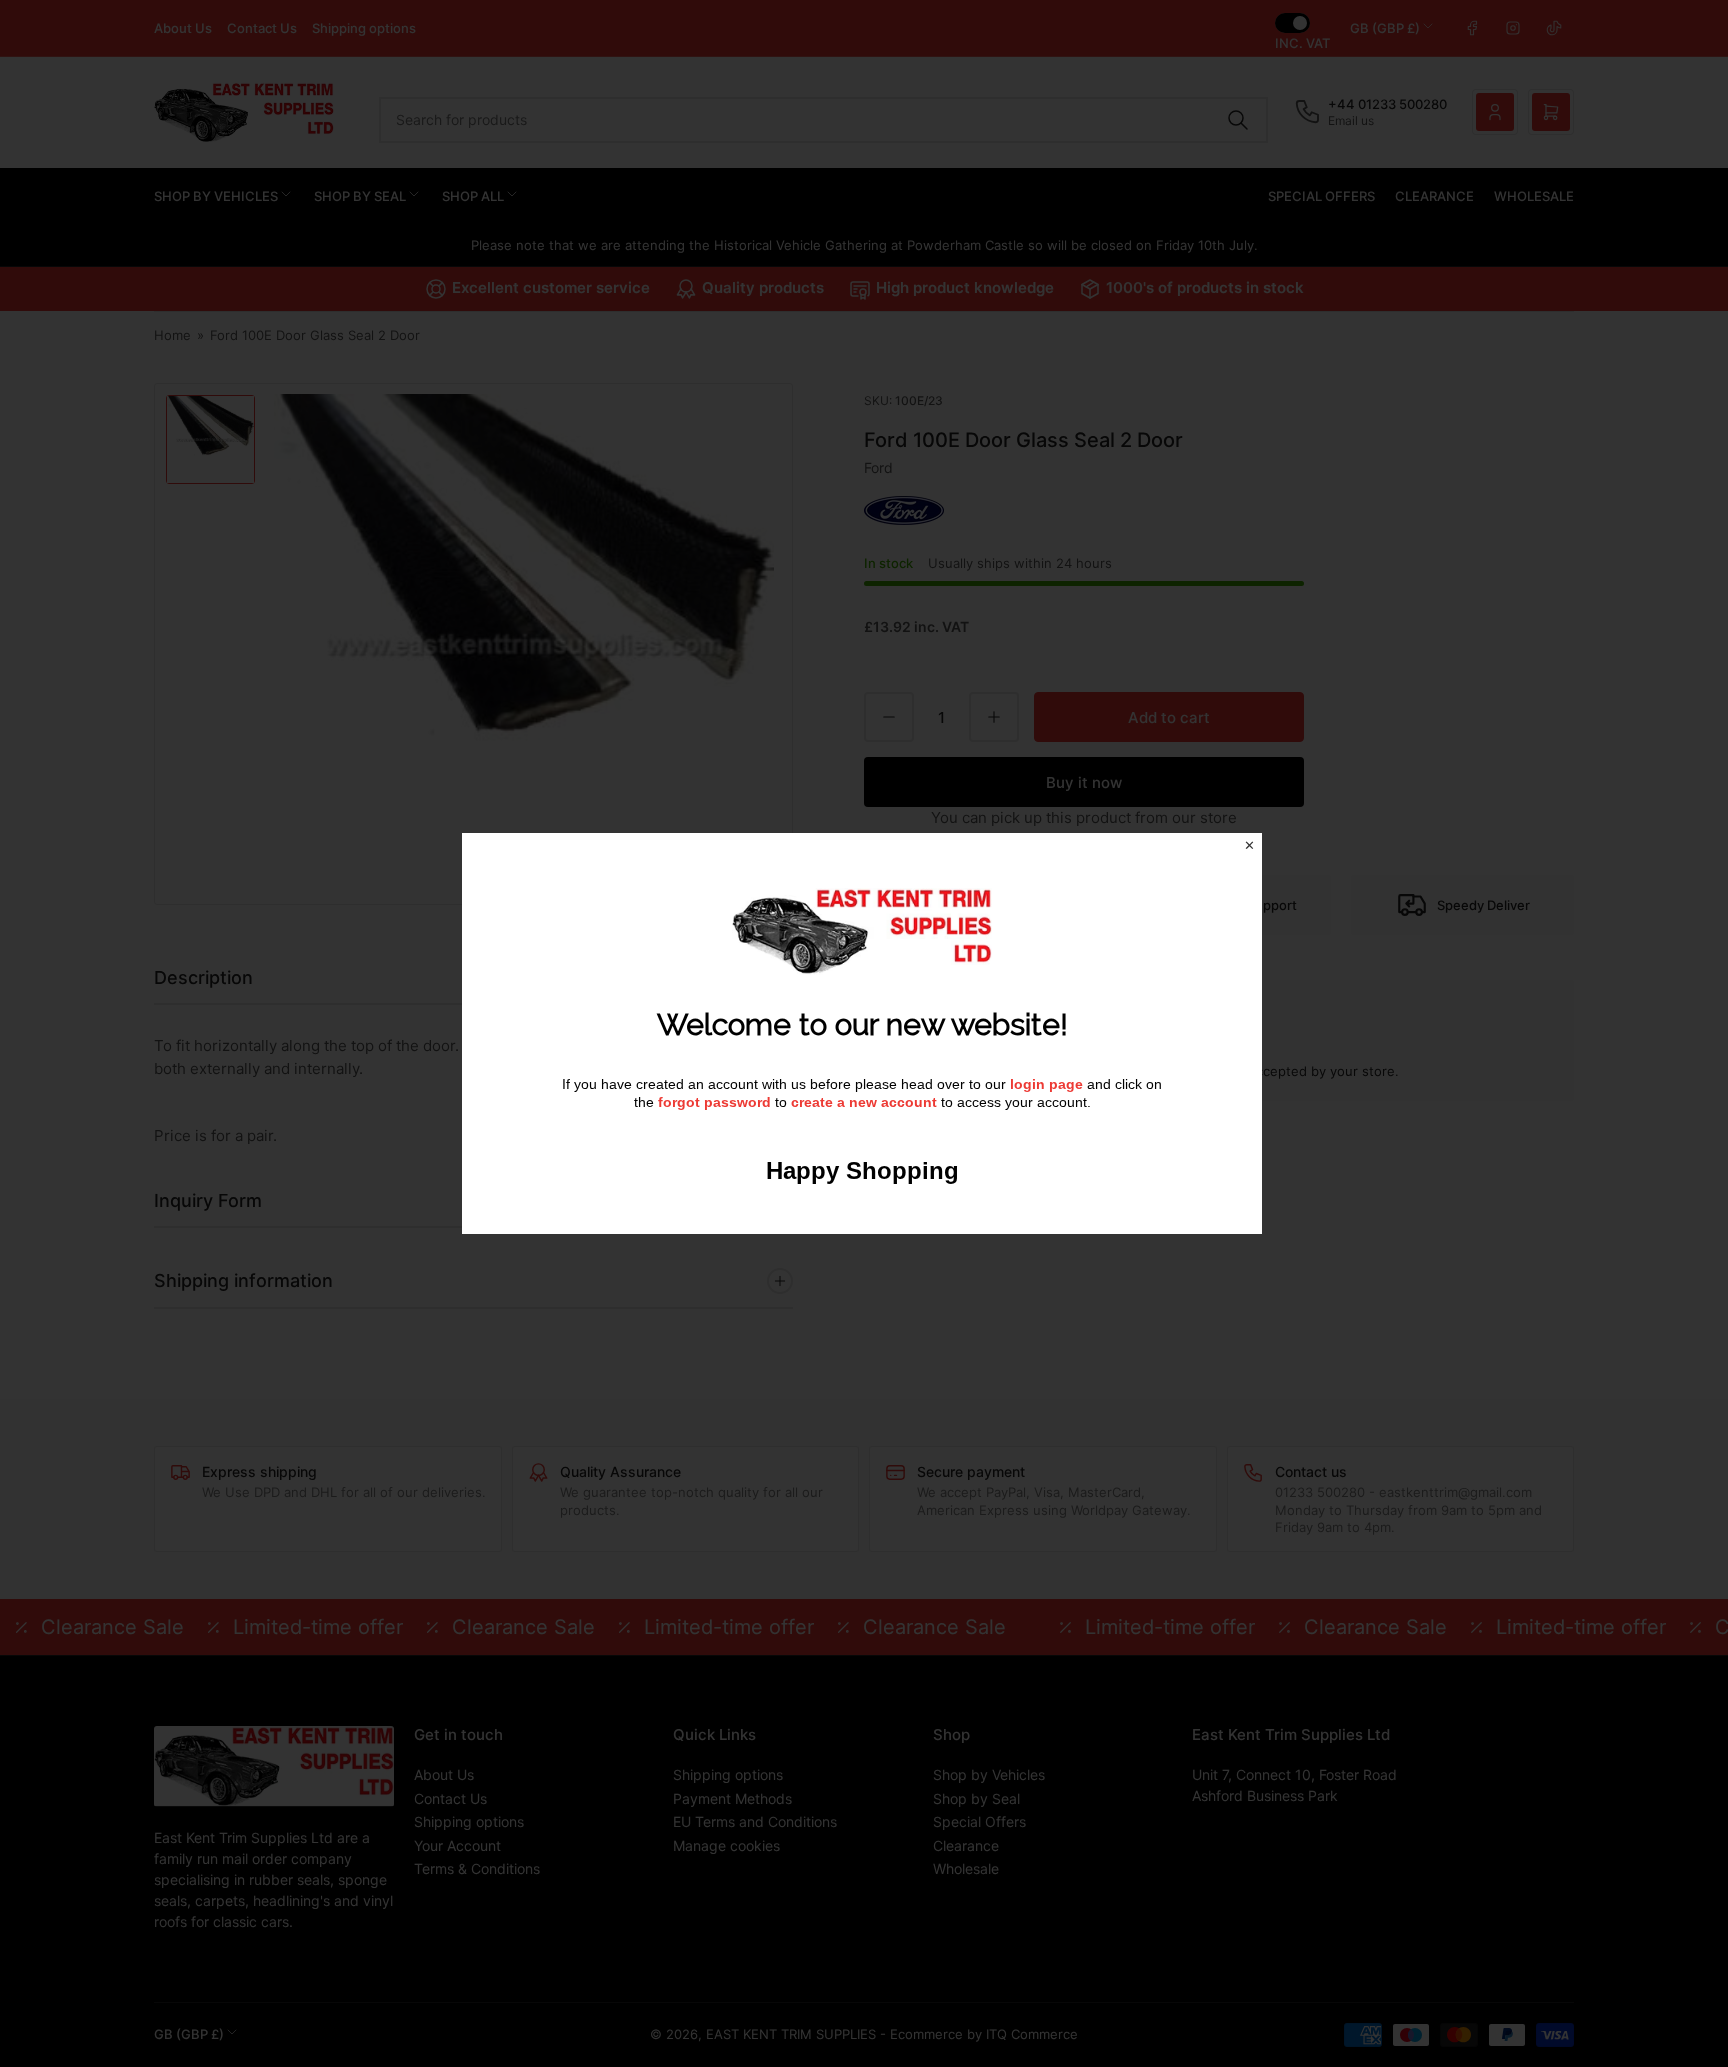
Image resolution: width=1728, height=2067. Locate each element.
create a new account (864, 1102)
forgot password (716, 1102)
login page (1046, 1084)
